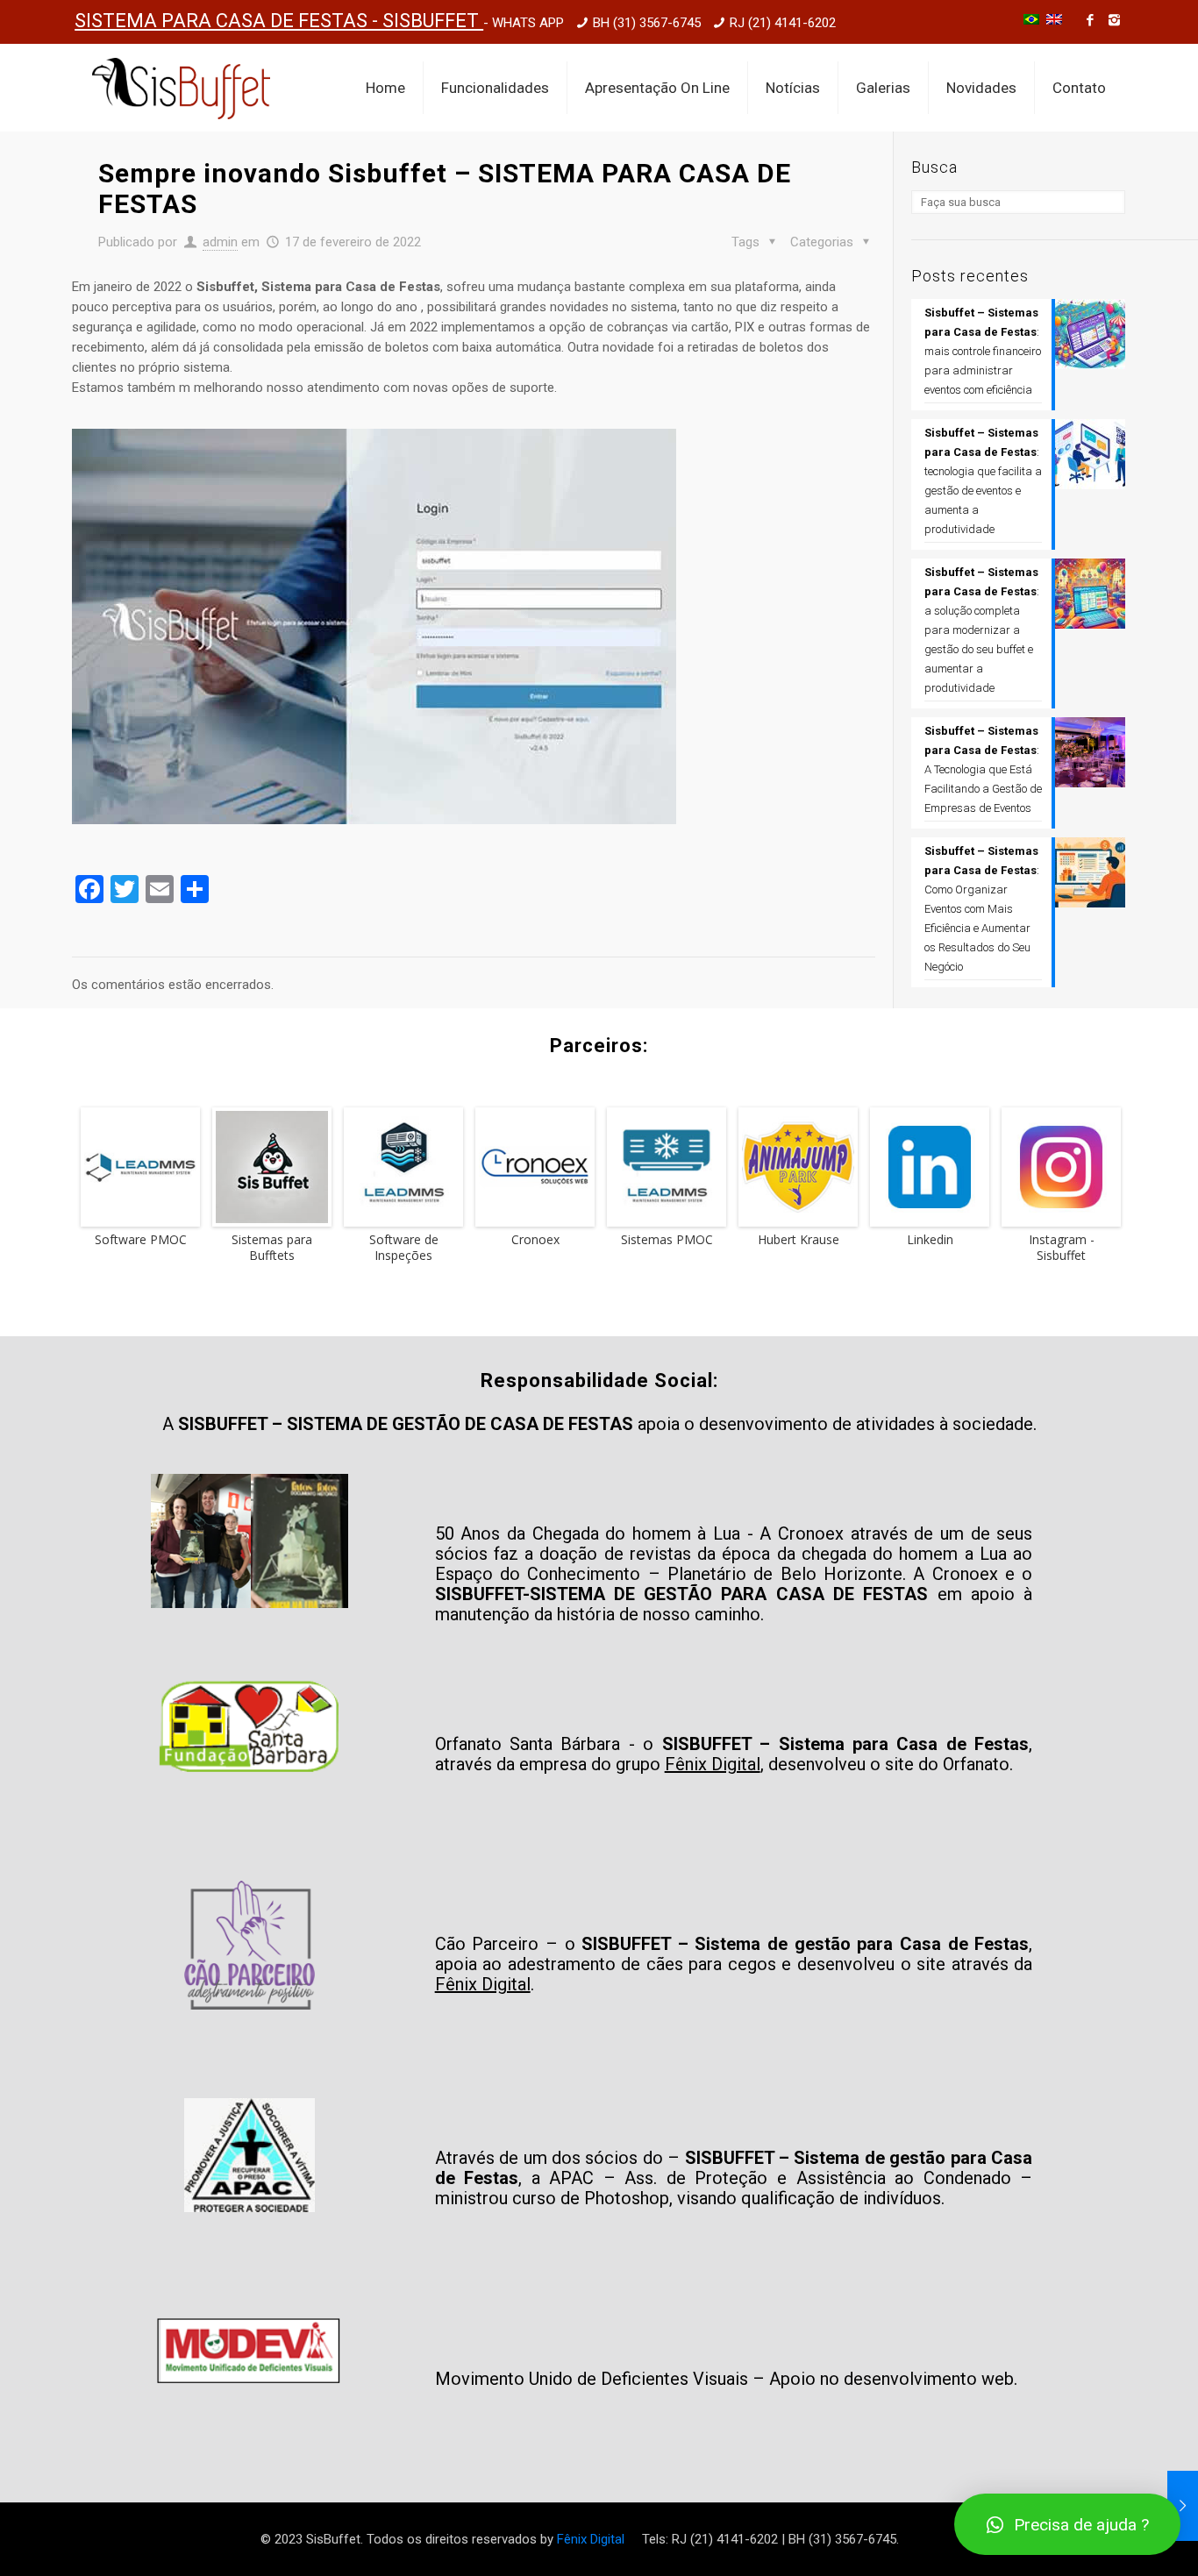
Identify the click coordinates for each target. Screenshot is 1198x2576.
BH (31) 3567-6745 (647, 23)
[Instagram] (1114, 20)
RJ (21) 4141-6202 (783, 23)
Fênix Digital (591, 2539)
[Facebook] (1091, 20)
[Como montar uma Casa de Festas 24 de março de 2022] (1183, 2506)
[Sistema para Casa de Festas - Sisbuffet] (181, 88)
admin (220, 242)
